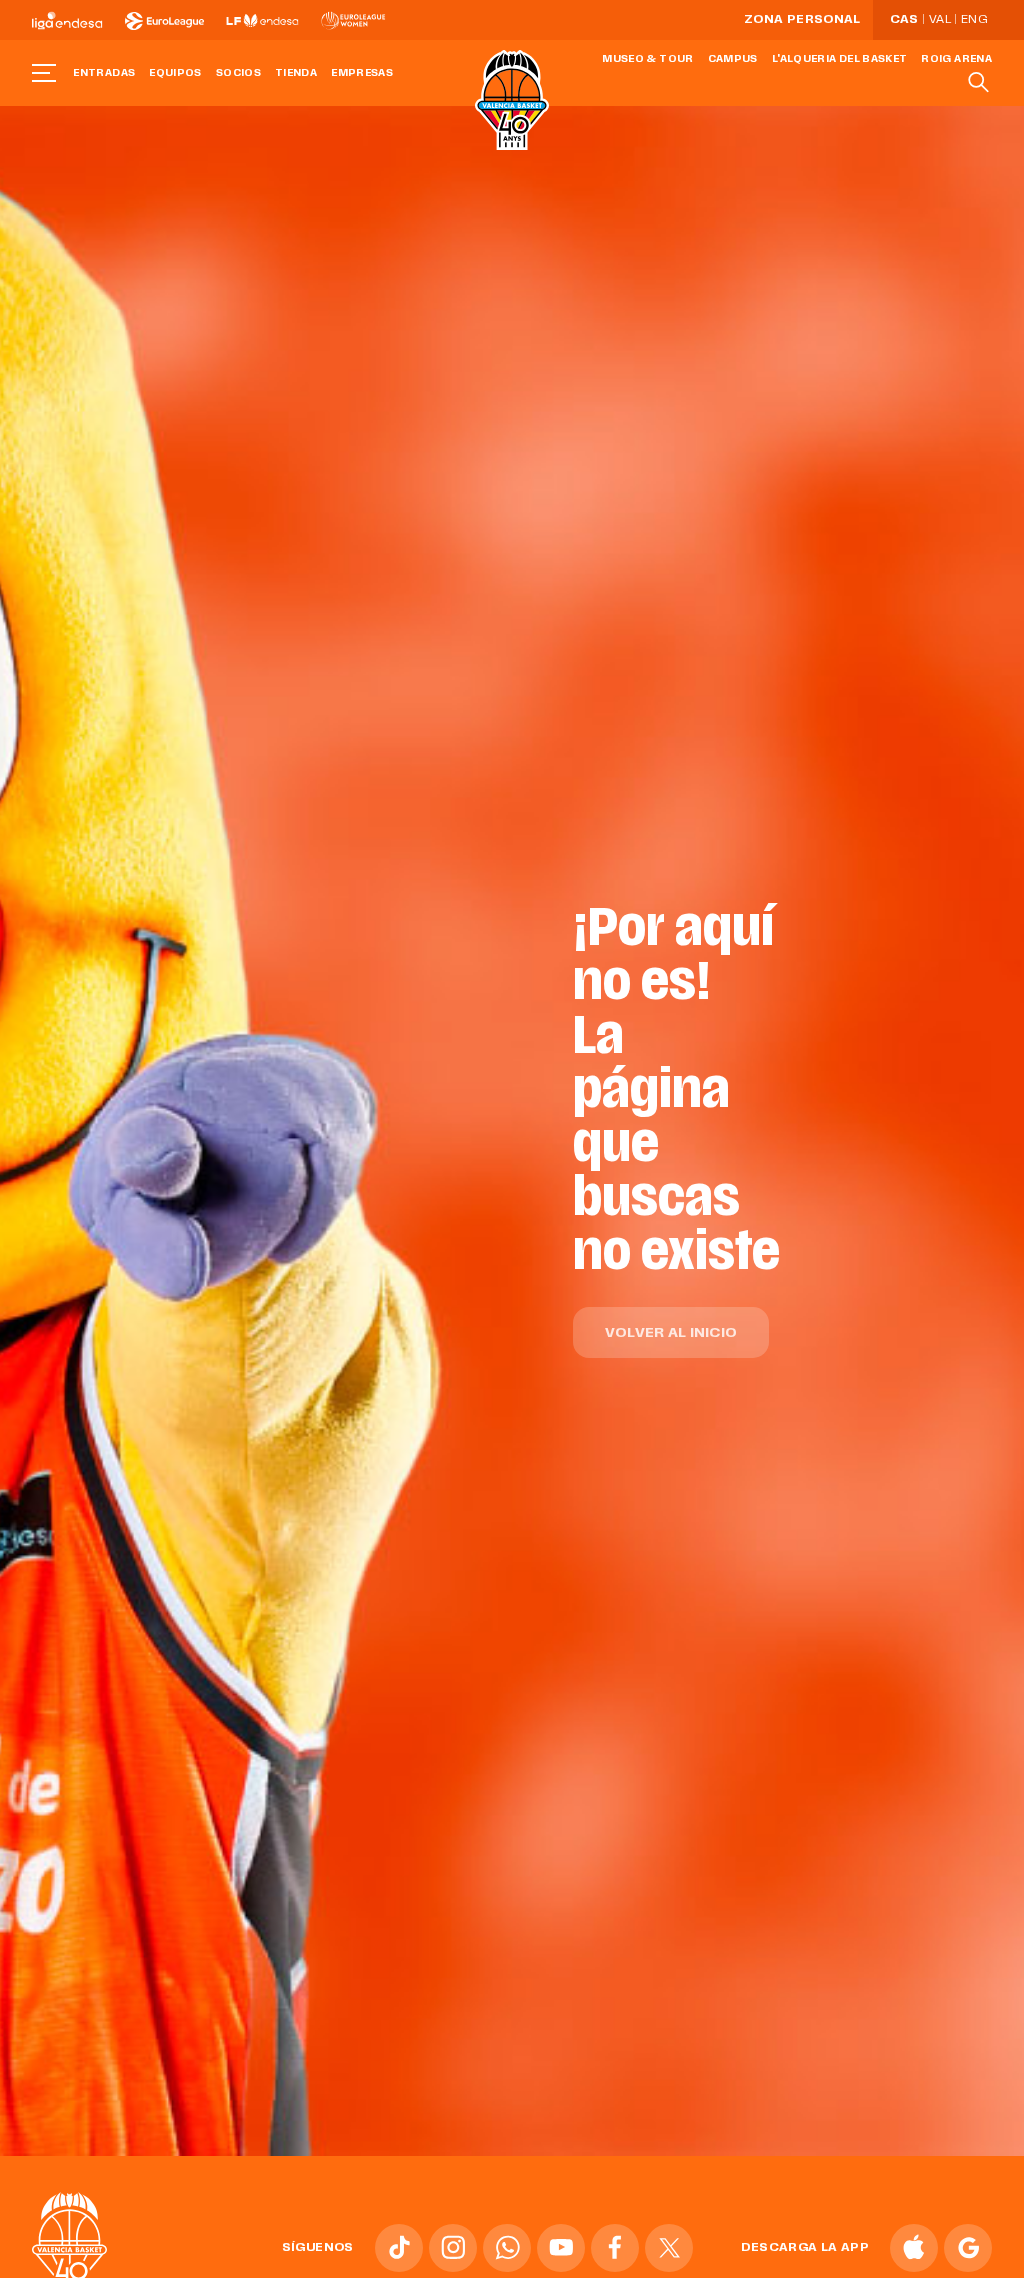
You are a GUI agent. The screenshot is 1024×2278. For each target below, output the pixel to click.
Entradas (104, 73)
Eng (974, 20)
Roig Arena (956, 59)
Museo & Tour (647, 59)
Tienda (296, 73)
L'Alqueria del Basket (840, 59)
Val (940, 20)
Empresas (362, 73)
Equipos (175, 73)
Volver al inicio (671, 1333)
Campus (733, 59)
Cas (904, 20)
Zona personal (802, 20)
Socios (238, 73)
